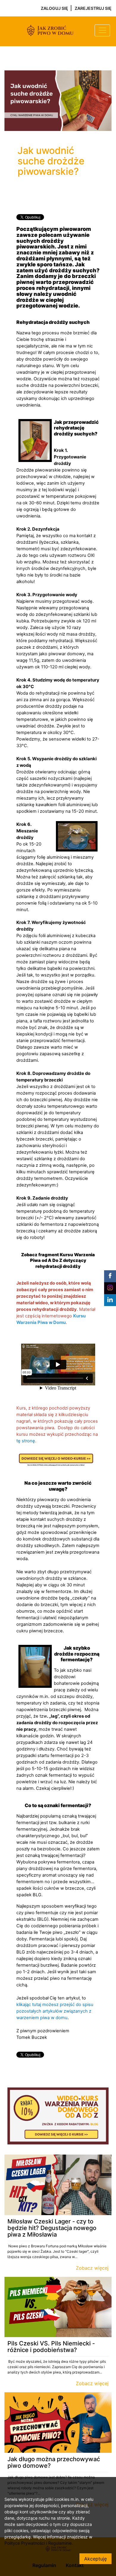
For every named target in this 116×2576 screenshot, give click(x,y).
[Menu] (102, 30)
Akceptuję (95, 2559)
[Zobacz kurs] (58, 2185)
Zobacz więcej (92, 2268)
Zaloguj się (54, 8)
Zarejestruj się (93, 8)
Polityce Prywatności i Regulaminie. (39, 2543)
